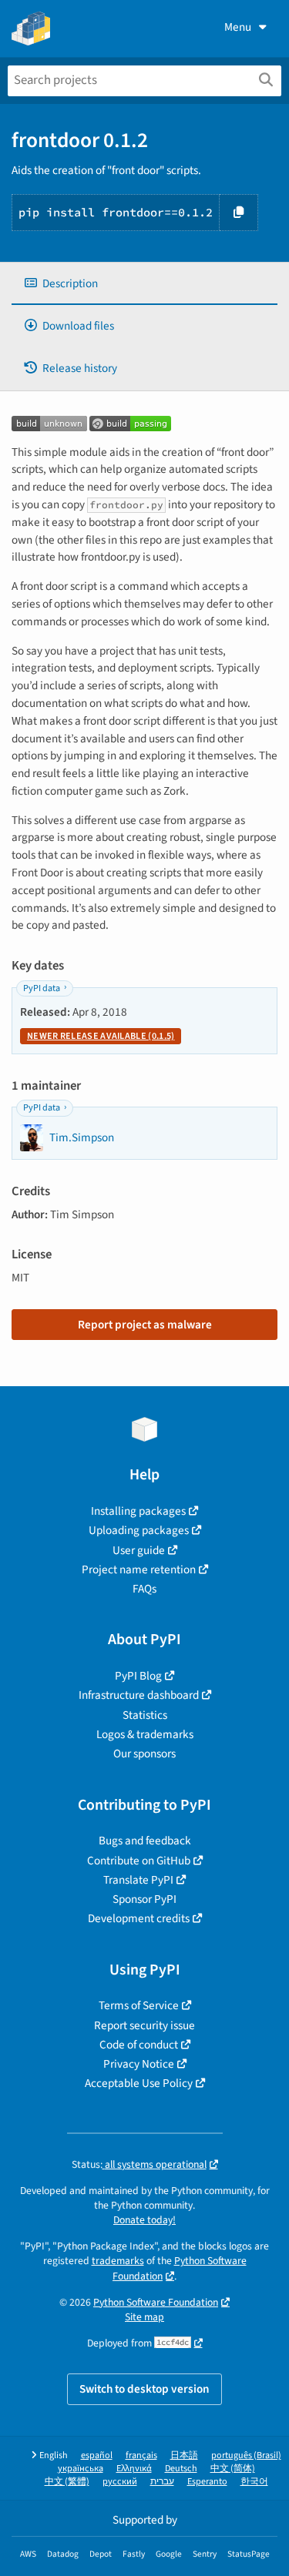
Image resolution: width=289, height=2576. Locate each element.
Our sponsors (144, 1754)
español (97, 2455)
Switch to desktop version (144, 2389)
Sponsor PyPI (144, 1899)
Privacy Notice (139, 2064)
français (141, 2455)
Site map (144, 2317)
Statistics (145, 1715)
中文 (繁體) (67, 2482)
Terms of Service (139, 2005)
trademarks (118, 2261)
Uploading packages (139, 1530)
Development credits (139, 1918)
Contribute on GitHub (139, 1861)
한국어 (254, 2482)
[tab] (144, 284)
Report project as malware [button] (145, 1325)
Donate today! (144, 2220)
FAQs (144, 1589)
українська (81, 2469)
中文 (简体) (233, 2469)
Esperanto (207, 2482)
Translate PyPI (138, 1880)
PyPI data (42, 988)
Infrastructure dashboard (139, 1695)
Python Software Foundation (156, 2302)
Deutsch (181, 2469)
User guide (139, 1550)
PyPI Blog (138, 1676)
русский (120, 2482)
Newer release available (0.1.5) (101, 1036)
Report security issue (144, 2025)
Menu (238, 27)
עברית (162, 2482)
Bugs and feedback (145, 1841)
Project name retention (139, 1569)
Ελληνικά (134, 2469)
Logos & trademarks (145, 1734)
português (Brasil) (246, 2455)
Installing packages (138, 1511)
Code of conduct (139, 2045)
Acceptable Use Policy (139, 2083)
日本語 (184, 2455)
